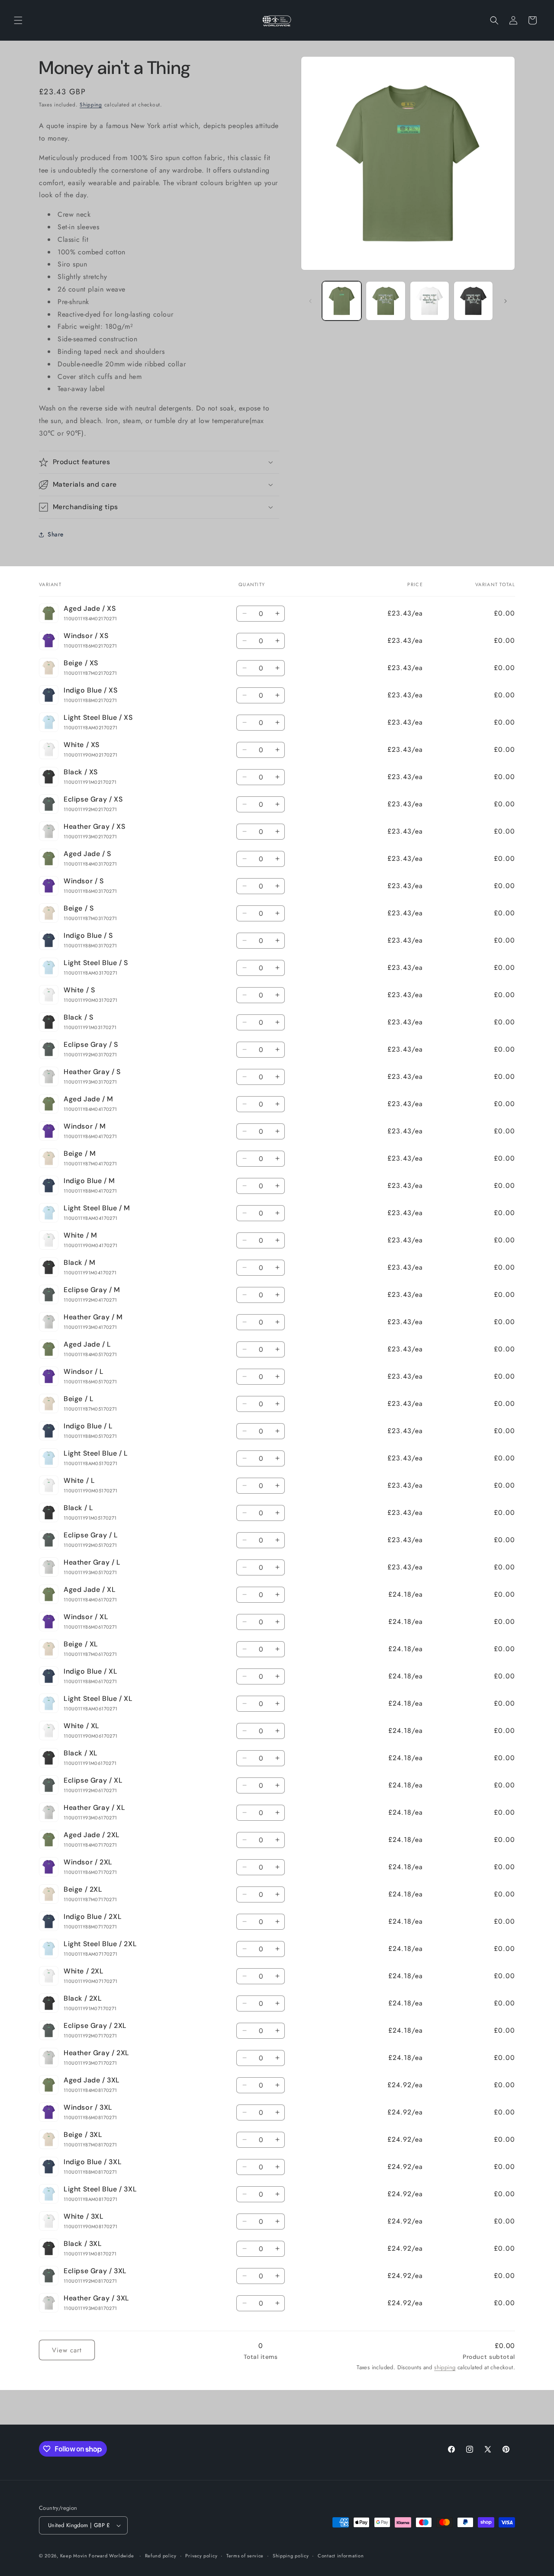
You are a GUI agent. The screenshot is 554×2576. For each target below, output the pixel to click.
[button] (18, 20)
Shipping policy (291, 2556)
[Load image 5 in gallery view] (473, 301)
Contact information (341, 2556)
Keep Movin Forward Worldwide (97, 2556)
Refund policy (161, 2556)
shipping (445, 2367)
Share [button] (56, 534)
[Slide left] (310, 301)
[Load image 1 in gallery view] (342, 301)
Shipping (91, 105)
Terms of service (245, 2556)
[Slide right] (506, 301)
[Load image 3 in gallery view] (430, 301)
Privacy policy (201, 2556)
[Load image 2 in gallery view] (385, 301)
